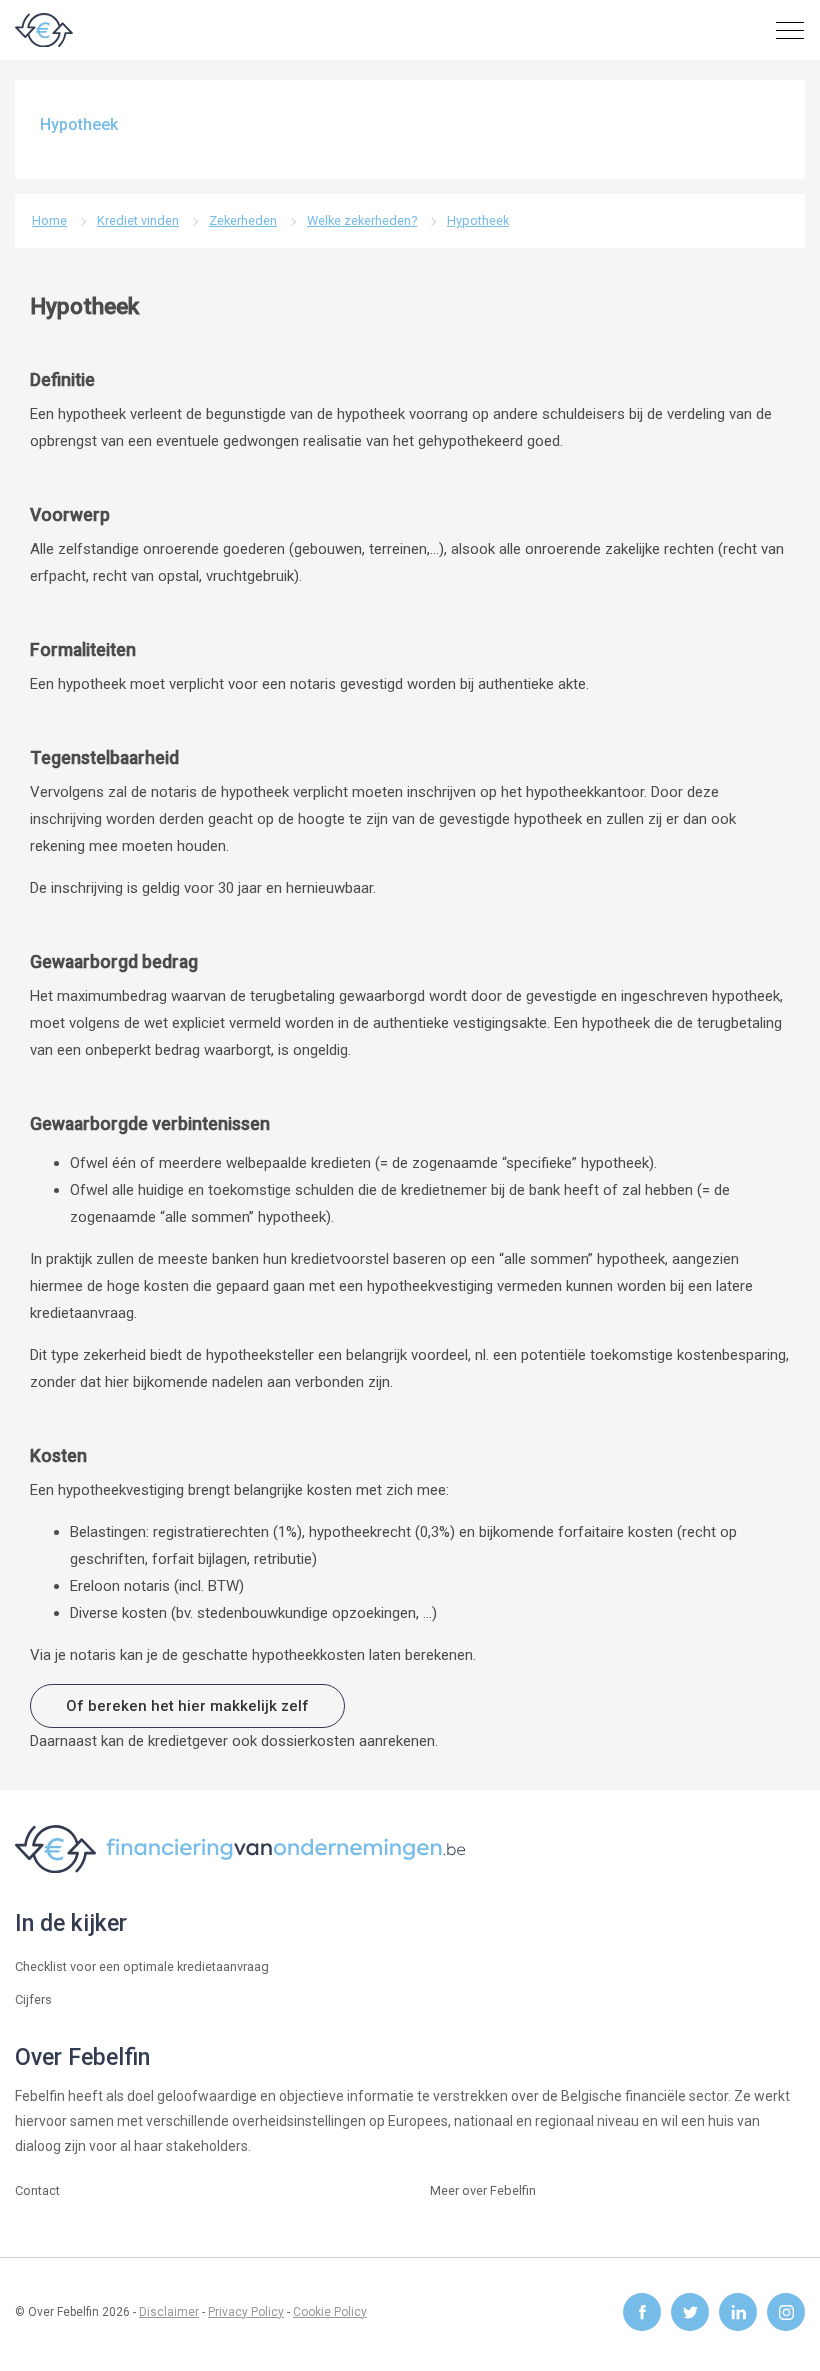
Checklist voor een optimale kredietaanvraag (142, 1966)
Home (49, 220)
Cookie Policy (330, 2312)
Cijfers (33, 1999)
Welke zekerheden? (362, 220)
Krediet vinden (138, 220)
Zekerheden (243, 220)
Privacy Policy (246, 2312)
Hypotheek (478, 220)
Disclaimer (169, 2312)
